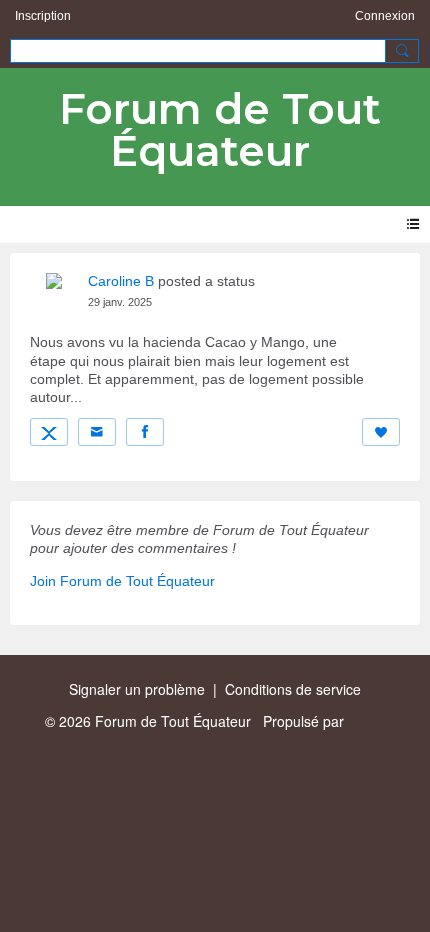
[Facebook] (145, 432)
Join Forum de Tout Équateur (122, 581)
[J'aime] (381, 432)
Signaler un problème (137, 689)
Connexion (385, 16)
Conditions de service (293, 689)
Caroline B (121, 281)
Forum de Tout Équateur (220, 130)
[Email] (97, 432)
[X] (49, 432)
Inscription (43, 16)
